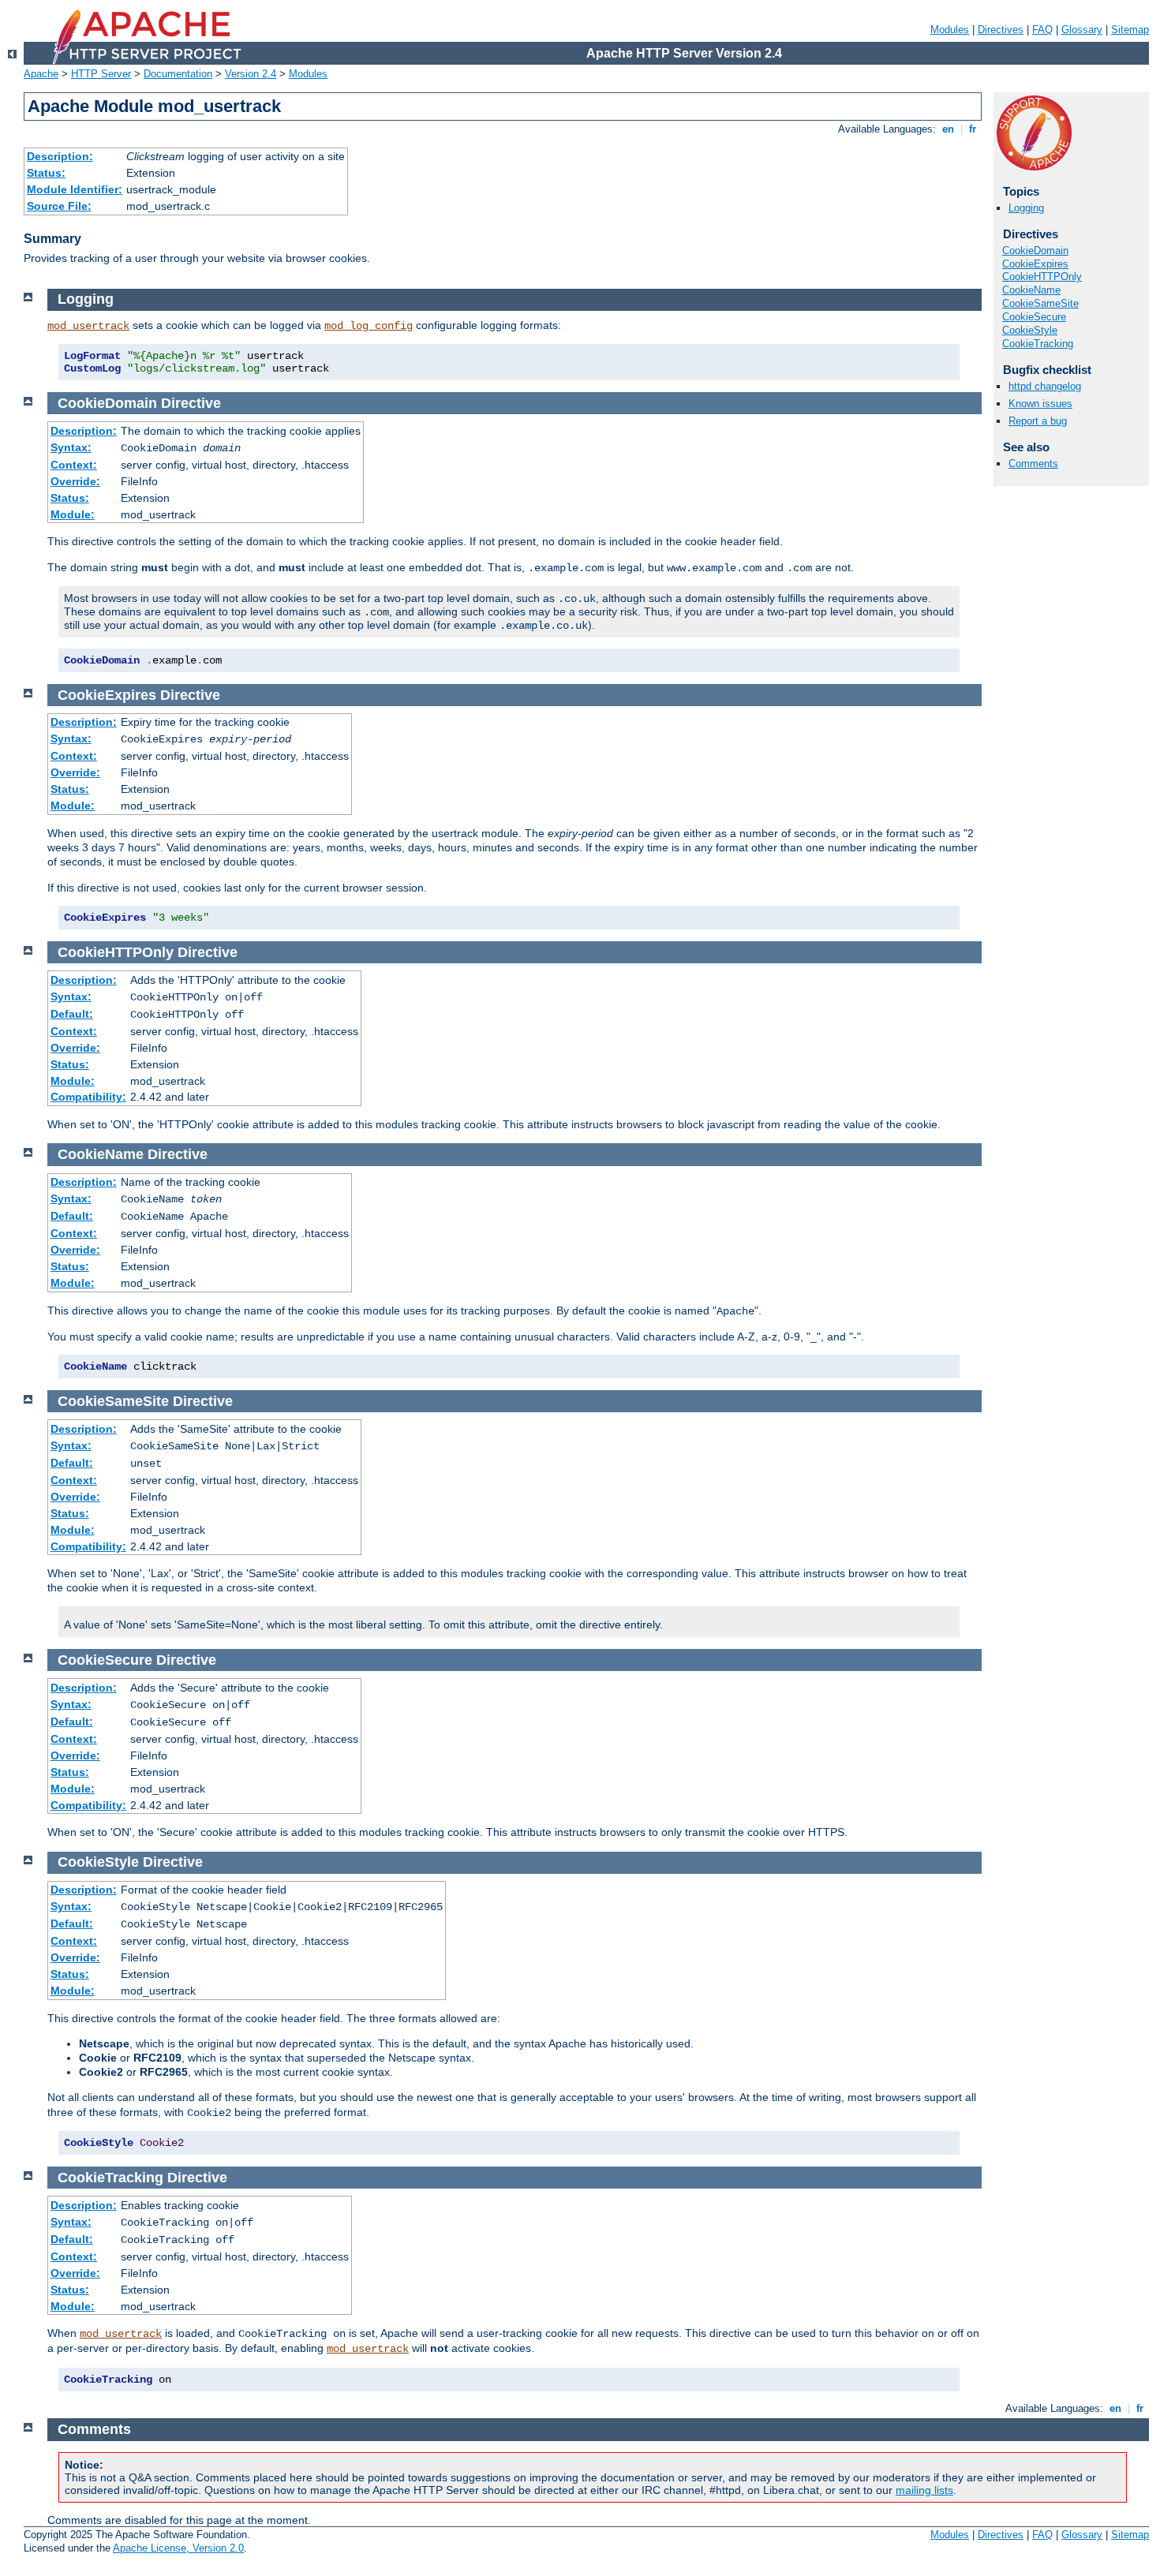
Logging (1026, 208)
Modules (950, 30)
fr (973, 129)
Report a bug (1038, 421)
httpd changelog (1045, 386)
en (948, 129)
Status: (46, 173)
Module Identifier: (75, 189)
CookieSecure (1034, 317)
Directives (1001, 30)
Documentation (178, 74)
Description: (60, 156)
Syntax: (71, 447)
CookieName (1031, 290)
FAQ (1042, 30)
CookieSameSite (1040, 303)
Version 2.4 (251, 74)
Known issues (1040, 404)
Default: (72, 1014)
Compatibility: (88, 1097)
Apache (41, 74)
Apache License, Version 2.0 (178, 2548)
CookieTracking (1038, 344)
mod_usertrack (88, 326)
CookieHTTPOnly (1042, 277)
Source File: (59, 206)
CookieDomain (1035, 250)
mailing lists (924, 2490)
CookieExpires (1035, 264)
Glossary (1082, 30)
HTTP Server (101, 74)
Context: (74, 465)
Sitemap (1130, 30)
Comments (1033, 464)
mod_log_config (369, 326)
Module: (73, 514)
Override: (75, 481)
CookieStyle (1030, 330)
